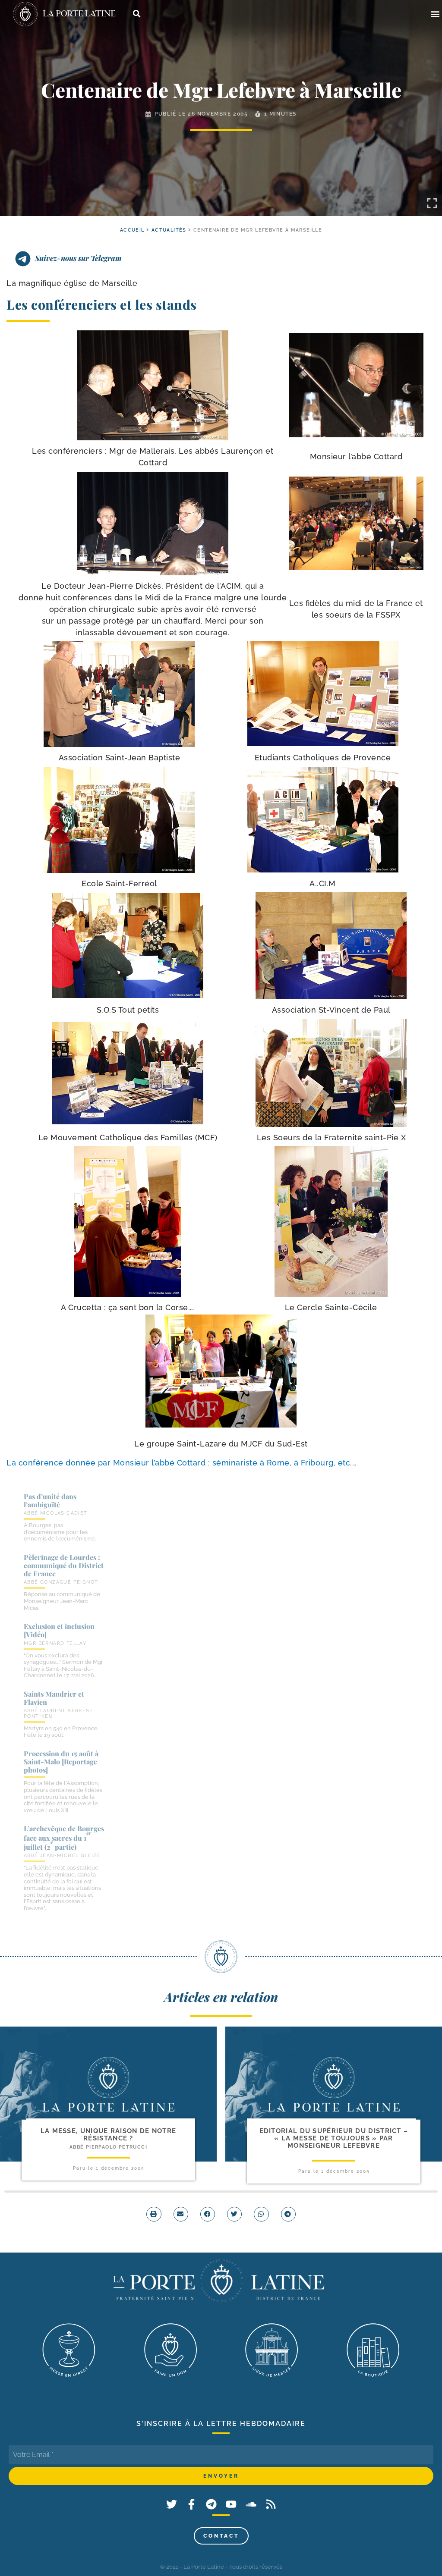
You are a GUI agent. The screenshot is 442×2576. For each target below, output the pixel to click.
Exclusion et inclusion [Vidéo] (59, 1630)
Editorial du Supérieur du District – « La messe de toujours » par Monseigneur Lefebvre (334, 2138)
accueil (132, 230)
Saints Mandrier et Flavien (54, 1698)
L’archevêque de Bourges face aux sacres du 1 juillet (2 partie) (64, 1838)
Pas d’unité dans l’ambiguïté (50, 1500)
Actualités (169, 230)
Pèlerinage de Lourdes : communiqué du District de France (64, 1565)
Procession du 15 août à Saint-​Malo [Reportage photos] (61, 1762)
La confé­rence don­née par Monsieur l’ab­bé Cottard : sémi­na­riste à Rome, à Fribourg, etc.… (183, 1463)
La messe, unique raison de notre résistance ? (109, 2135)
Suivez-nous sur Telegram (78, 258)
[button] (435, 14)
